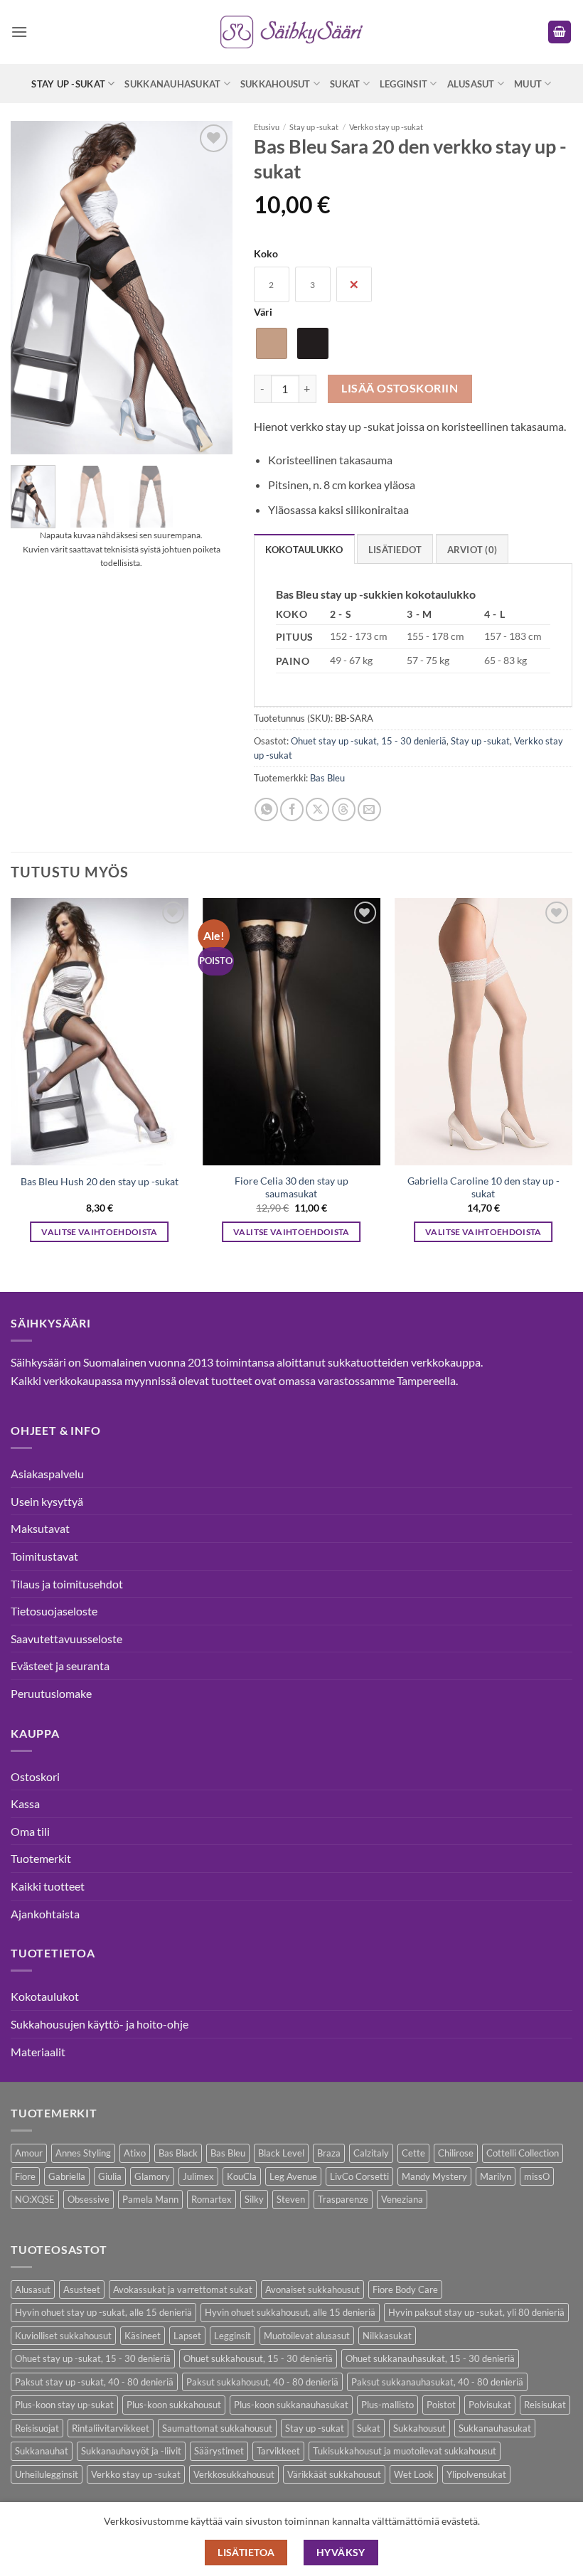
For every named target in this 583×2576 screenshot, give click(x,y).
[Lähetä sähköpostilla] (369, 809)
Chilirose (456, 2153)
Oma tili (30, 1831)
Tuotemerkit (41, 1858)
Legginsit (403, 84)
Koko (266, 253)
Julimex (198, 2176)
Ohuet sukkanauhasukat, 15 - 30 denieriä (430, 2358)
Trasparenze (343, 2199)
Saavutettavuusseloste (66, 1639)
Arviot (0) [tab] (472, 550)
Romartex (212, 2199)
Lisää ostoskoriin (400, 388)
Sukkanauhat (42, 2451)
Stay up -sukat (68, 84)
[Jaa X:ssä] (317, 809)
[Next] (572, 1083)
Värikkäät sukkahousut (334, 2474)
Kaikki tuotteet (48, 1886)
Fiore (25, 2176)
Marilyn (496, 2176)
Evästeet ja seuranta (60, 1666)
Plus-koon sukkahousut (174, 2405)
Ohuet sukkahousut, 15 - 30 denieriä (258, 2358)
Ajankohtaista (45, 1914)
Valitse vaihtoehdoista (100, 1232)
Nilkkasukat (387, 2336)
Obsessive (89, 2199)
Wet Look (414, 2474)
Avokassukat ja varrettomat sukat (183, 2289)
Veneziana (402, 2199)
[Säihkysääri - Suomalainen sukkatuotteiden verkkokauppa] (291, 32)
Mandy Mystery (434, 2176)
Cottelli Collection (523, 2153)
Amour (29, 2153)
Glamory (152, 2176)
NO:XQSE (35, 2199)
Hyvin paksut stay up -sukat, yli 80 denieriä (476, 2312)
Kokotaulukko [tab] (304, 550)
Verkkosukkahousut (234, 2474)
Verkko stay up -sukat (386, 127)
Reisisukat (545, 2405)
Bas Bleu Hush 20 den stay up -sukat (100, 1181)
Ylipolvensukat (476, 2474)
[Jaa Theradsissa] (344, 809)
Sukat (345, 84)
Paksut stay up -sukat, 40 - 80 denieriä (94, 2382)
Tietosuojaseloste (54, 1611)
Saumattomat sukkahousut (217, 2428)
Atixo (135, 2153)
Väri (263, 312)
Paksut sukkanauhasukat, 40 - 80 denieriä (437, 2382)
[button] (19, 32)
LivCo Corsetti (359, 2176)
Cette (413, 2153)
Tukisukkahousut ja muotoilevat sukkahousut (405, 2451)
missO (537, 2176)
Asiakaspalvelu (47, 1474)
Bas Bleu (327, 778)
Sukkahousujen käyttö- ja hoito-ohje (100, 2024)
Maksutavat (40, 1528)
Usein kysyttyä (47, 1501)
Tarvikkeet (278, 2451)
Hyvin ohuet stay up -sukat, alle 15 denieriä (103, 2312)
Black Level (281, 2153)
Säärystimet (219, 2451)
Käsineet (143, 2336)
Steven (291, 2199)
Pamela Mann (150, 2199)
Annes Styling (83, 2153)
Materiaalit (38, 2052)
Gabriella (67, 2176)
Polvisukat (490, 2405)
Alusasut (471, 84)
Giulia (110, 2176)
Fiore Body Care (405, 2289)
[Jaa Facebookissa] (292, 809)
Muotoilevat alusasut (307, 2336)
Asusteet (82, 2289)
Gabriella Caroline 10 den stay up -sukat (483, 1187)
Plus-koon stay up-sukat (64, 2405)
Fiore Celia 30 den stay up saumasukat (291, 1187)
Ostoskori (35, 1776)
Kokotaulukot (45, 1996)
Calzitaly (371, 2153)
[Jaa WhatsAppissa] (266, 809)
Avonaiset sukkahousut (312, 2289)
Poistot (441, 2405)
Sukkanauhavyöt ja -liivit (131, 2451)
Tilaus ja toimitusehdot (67, 1584)
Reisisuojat (37, 2428)
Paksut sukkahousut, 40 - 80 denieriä (262, 2382)
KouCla (242, 2176)
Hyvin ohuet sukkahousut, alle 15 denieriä (290, 2312)
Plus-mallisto (387, 2405)
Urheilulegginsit (47, 2474)
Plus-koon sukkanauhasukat (291, 2405)
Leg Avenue (293, 2176)
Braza (329, 2153)
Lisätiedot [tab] (395, 550)
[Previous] (11, 1083)
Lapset (187, 2336)
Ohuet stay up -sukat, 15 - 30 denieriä (369, 741)
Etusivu (267, 127)
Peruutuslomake (51, 1693)
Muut (528, 84)
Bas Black (178, 2153)
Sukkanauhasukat (172, 84)
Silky (254, 2199)
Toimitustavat (44, 1556)
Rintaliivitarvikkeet (111, 2428)
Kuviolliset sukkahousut (63, 2336)
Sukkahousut (276, 84)
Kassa (25, 1803)
